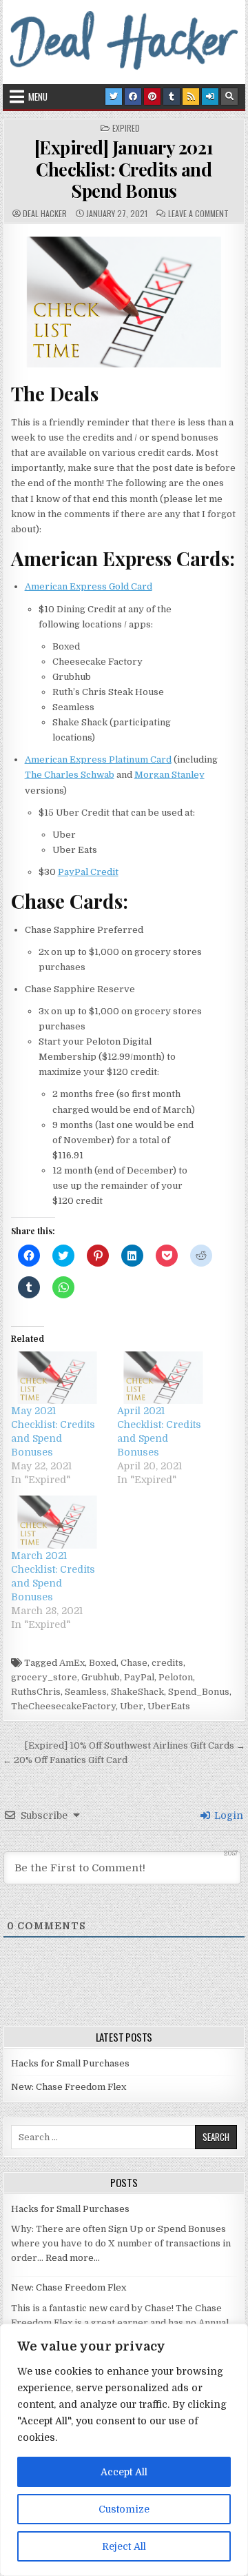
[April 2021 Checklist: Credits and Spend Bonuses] (163, 1378)
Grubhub (101, 1677)
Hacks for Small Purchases (70, 2063)
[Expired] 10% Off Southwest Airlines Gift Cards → (135, 1745)
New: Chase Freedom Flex (69, 2087)
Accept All (124, 2472)
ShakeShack (137, 1692)
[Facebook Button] (133, 97)
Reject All (124, 2546)
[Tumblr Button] (172, 97)
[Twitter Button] (114, 97)
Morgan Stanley (169, 775)
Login (227, 1815)
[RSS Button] (191, 97)
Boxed (103, 1663)
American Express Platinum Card (98, 759)
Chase (134, 1663)
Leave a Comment (198, 214)
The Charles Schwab (70, 775)
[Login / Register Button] (210, 97)
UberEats (169, 1706)
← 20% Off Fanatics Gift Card (65, 1760)
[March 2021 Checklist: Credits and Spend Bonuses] (57, 1522)
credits (167, 1663)
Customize (124, 2509)
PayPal (139, 1677)
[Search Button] (229, 97)
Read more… (73, 2258)
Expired (126, 128)
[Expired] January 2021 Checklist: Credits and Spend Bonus (124, 169)
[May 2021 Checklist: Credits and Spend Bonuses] (57, 1378)
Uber (132, 1706)
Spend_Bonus (199, 1692)
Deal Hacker (45, 214)
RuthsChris (36, 1692)
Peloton (176, 1677)
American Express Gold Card (89, 586)
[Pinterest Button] (152, 97)
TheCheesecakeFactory (63, 1706)
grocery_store (44, 1677)
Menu (38, 97)
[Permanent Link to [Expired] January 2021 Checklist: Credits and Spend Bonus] (124, 302)
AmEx (72, 1663)
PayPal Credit (88, 872)
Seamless (86, 1692)
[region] (124, 2450)
